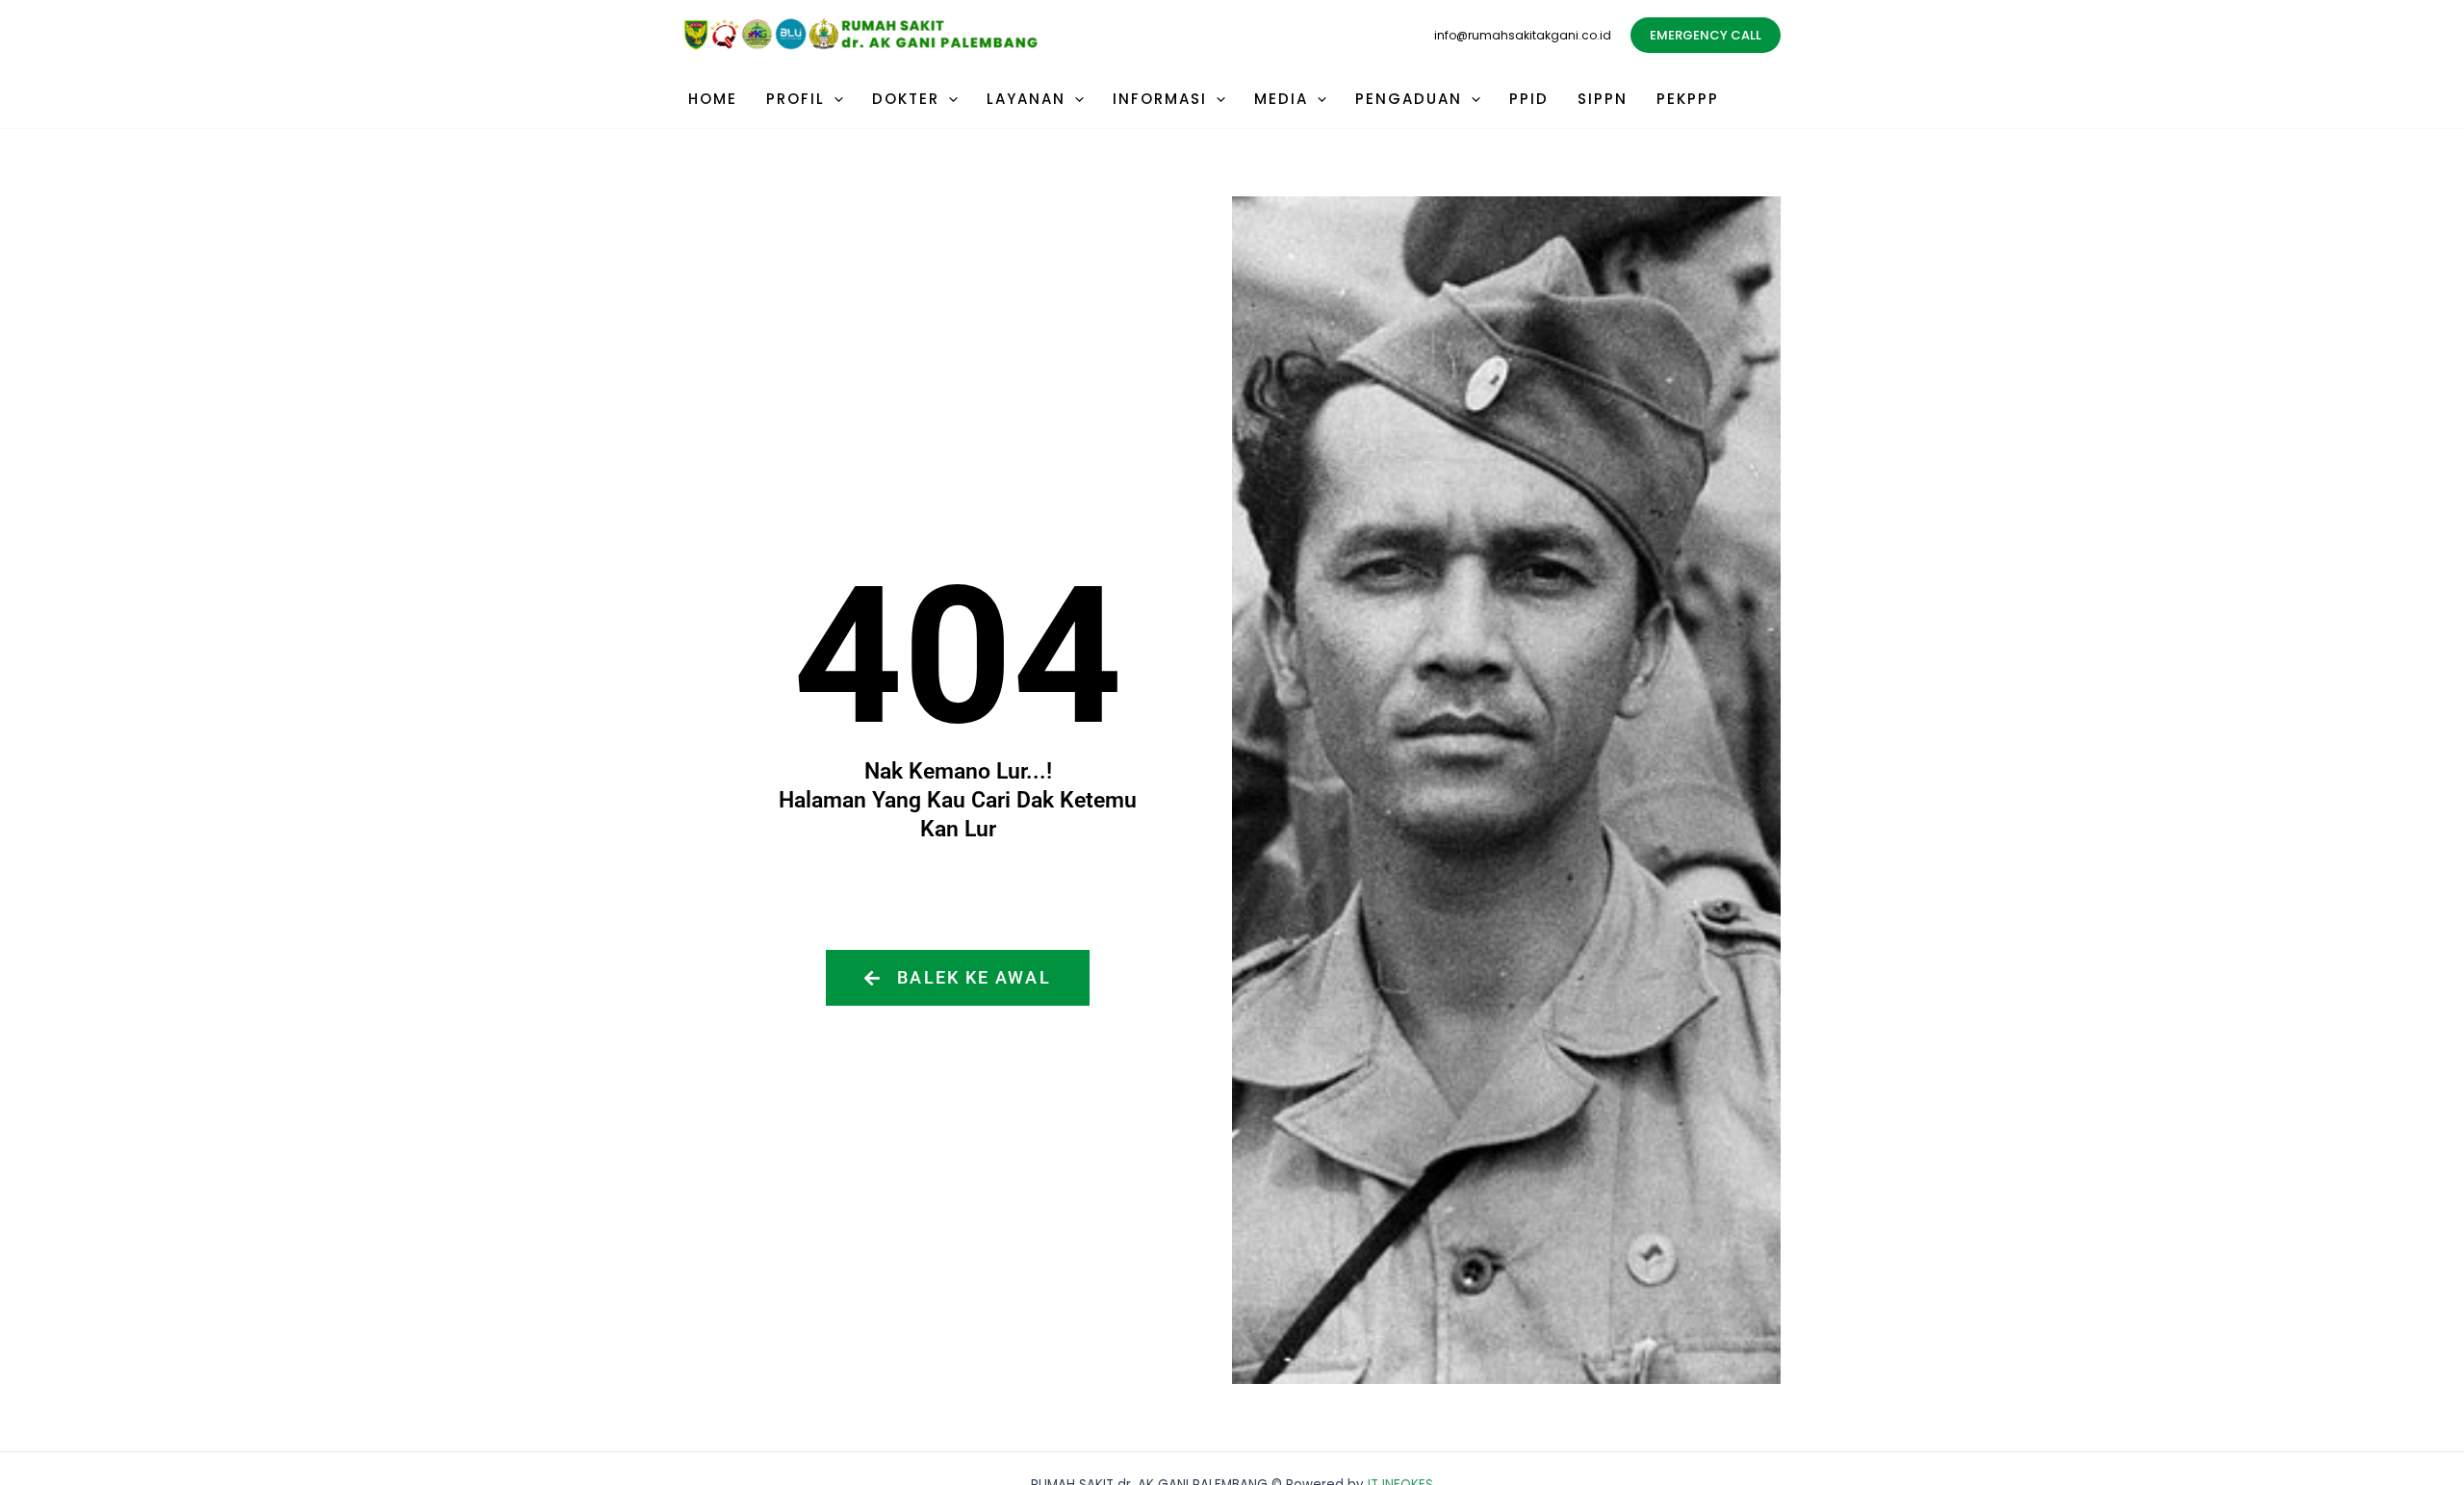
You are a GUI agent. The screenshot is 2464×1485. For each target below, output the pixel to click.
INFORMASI (1160, 99)
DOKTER (906, 99)
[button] (1706, 35)
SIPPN (1603, 99)
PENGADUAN (1409, 99)
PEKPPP (1688, 99)
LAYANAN (1026, 99)
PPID (1529, 99)
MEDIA (1281, 99)
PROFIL (796, 99)
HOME (713, 99)
